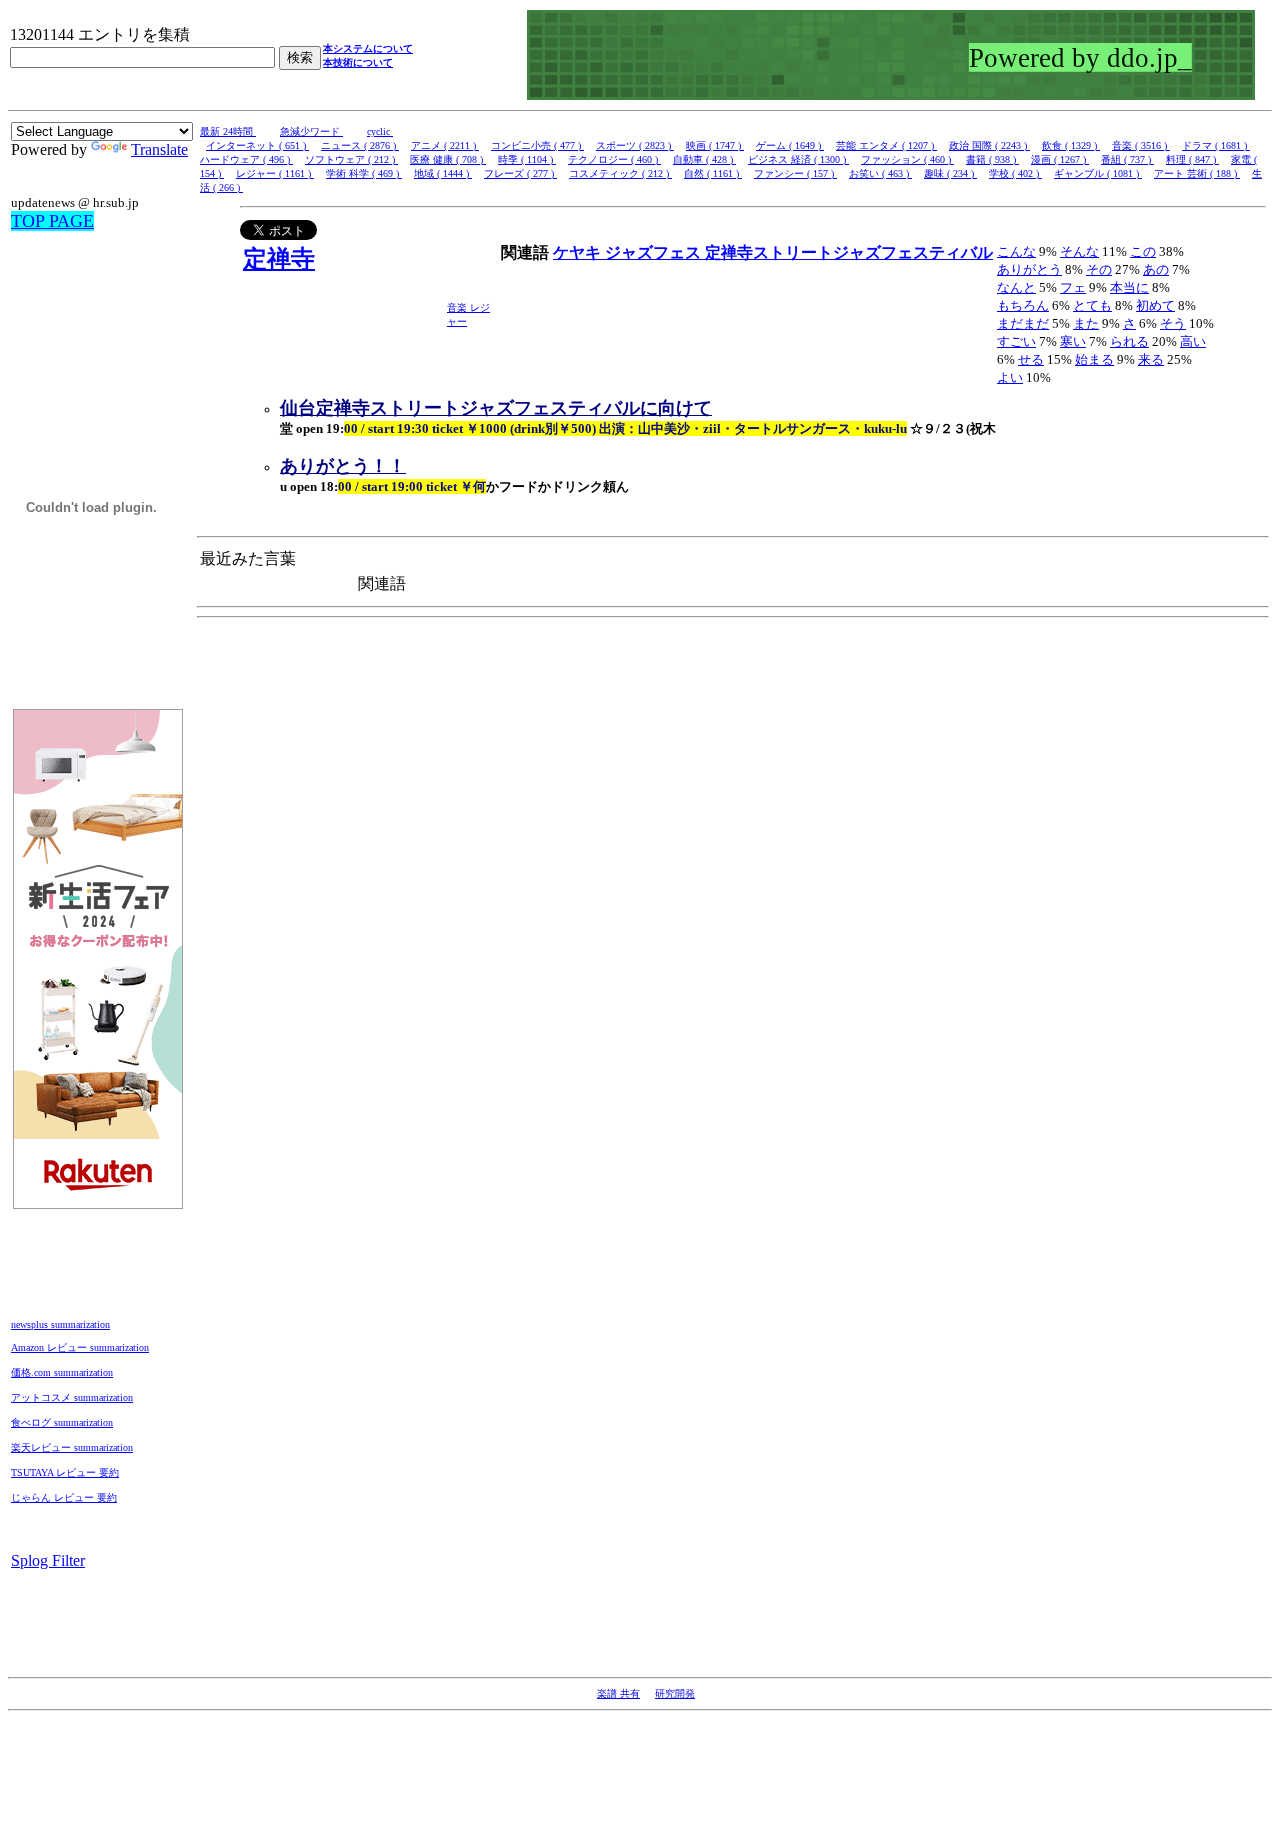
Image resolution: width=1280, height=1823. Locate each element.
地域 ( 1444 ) (443, 173)
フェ (1073, 287)
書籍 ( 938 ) (992, 159)
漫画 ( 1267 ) (1060, 159)
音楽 (458, 307)
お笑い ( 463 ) (880, 173)
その (1099, 269)
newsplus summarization (60, 1324)
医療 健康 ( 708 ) (448, 159)
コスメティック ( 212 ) (620, 173)
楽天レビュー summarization (72, 1447)
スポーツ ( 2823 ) (635, 145)
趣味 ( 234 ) (950, 173)
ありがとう (1029, 269)
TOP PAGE (52, 221)
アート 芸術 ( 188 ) (1197, 173)
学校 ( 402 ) (1015, 173)
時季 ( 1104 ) (527, 159)
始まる (1094, 359)
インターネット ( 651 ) (257, 145)
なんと (1016, 287)
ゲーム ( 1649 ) (790, 145)
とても (1092, 305)
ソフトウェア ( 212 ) (351, 159)
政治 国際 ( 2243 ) (989, 145)
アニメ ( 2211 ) (445, 145)
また (1086, 323)
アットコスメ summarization (72, 1397)
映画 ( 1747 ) (715, 145)
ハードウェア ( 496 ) (246, 159)
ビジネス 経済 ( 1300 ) (798, 159)
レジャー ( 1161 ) (275, 173)
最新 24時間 (228, 131)
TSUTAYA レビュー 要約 (65, 1472)
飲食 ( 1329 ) (1071, 145)
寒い (1073, 341)
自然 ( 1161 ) (713, 173)
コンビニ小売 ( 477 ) (537, 145)
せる (1031, 359)
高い (1193, 341)
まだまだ (1023, 323)
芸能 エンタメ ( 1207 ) (886, 145)
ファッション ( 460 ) (907, 159)
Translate (159, 149)
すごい (1016, 341)
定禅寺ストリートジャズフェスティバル (849, 252)
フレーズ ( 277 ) (520, 173)
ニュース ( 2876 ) (360, 145)
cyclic (380, 131)
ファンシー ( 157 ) (795, 173)
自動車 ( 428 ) (704, 159)
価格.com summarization (62, 1372)
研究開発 (675, 1693)
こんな (1016, 251)
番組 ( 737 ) (1127, 159)
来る (1151, 359)
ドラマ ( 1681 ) (1216, 145)
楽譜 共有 (618, 1693)
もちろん (1023, 305)
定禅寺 (279, 259)
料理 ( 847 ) (1192, 159)
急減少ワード (311, 131)
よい (1010, 377)
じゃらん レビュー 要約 (64, 1497)
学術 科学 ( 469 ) (364, 173)
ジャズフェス (655, 252)
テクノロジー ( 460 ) (614, 159)
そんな (1079, 251)
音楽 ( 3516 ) (1141, 145)
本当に (1129, 287)
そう (1173, 323)
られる (1129, 341)
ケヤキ (579, 252)
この (1143, 251)
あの (1156, 269)
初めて (1155, 305)
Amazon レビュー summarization (80, 1347)
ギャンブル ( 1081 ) (1098, 173)
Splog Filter (48, 1560)
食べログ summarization (62, 1422)
